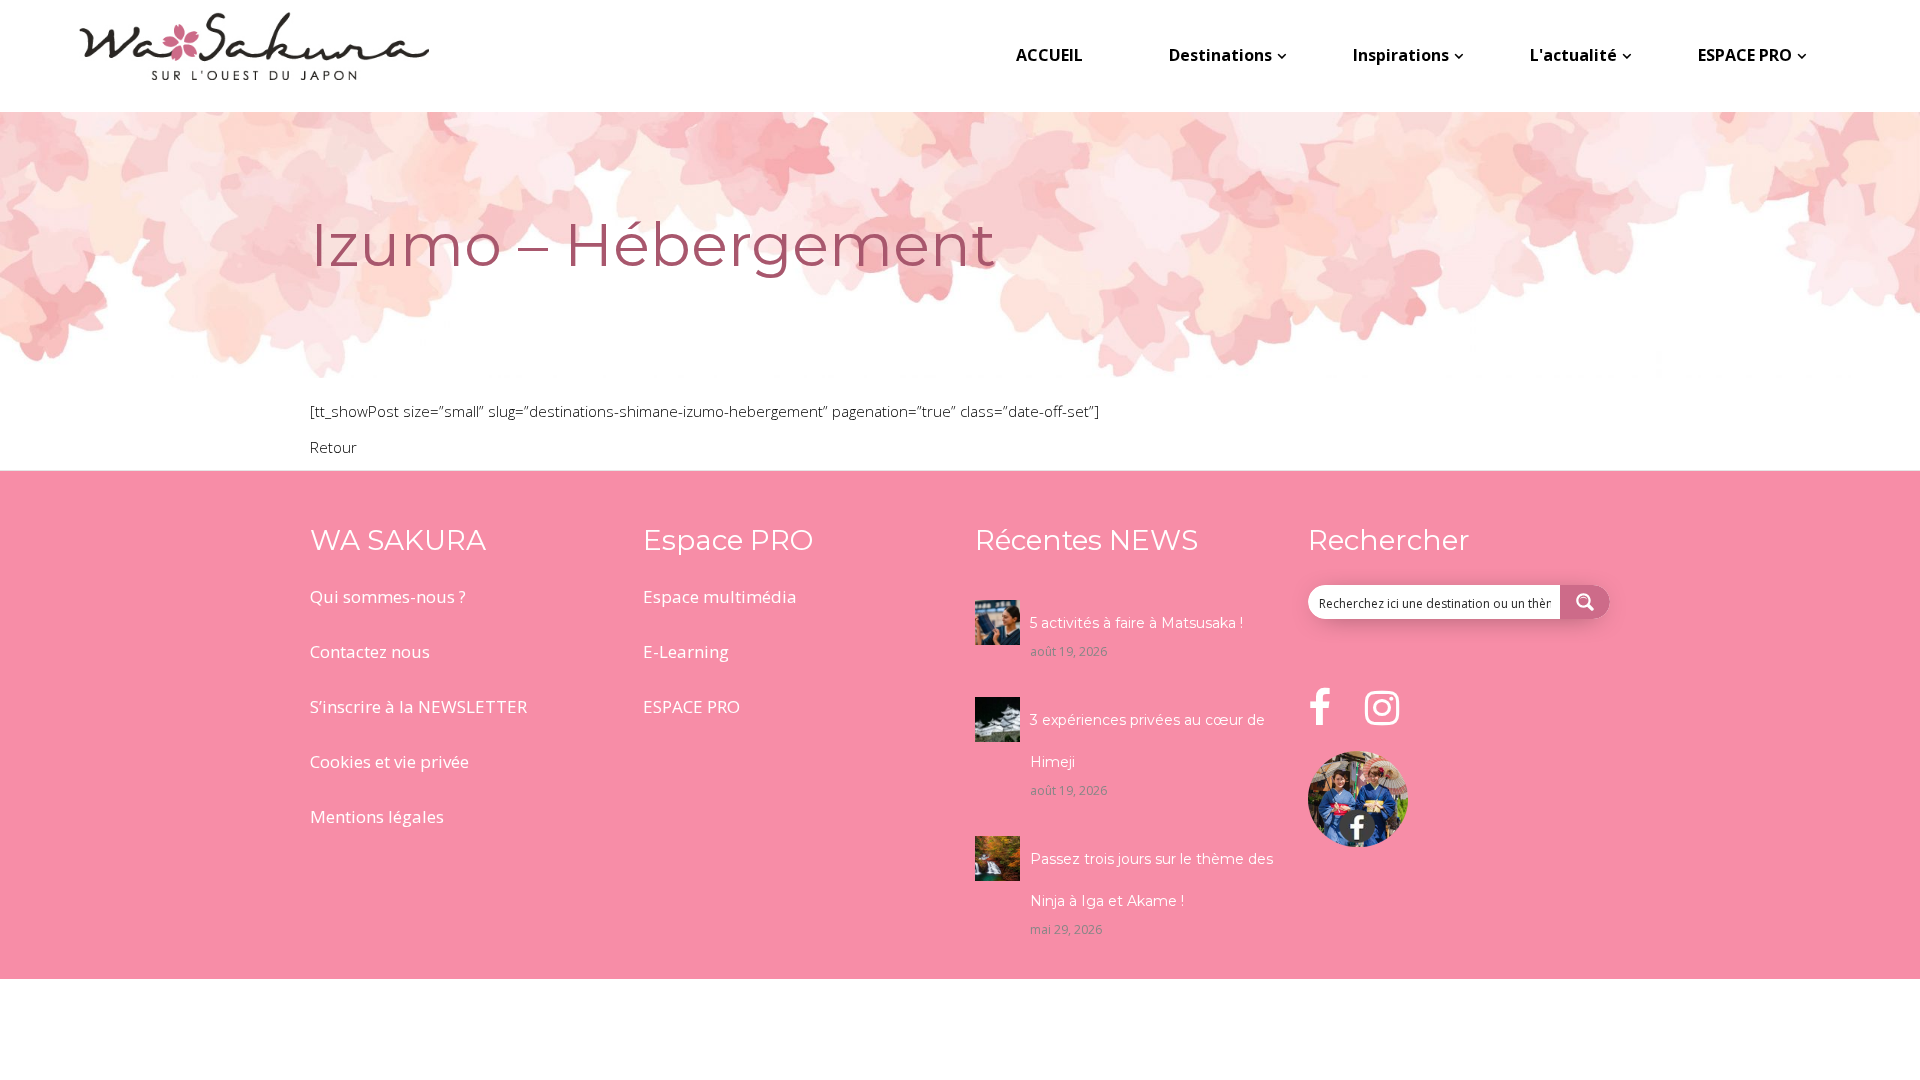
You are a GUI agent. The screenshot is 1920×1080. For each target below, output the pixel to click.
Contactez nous (370, 651)
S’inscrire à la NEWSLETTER (418, 706)
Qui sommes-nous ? (388, 596)
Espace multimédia (720, 596)
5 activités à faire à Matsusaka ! (1136, 623)
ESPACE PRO (691, 706)
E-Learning (686, 651)
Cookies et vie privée (389, 761)
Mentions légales (377, 816)
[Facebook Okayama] (1358, 841)
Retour (333, 447)
